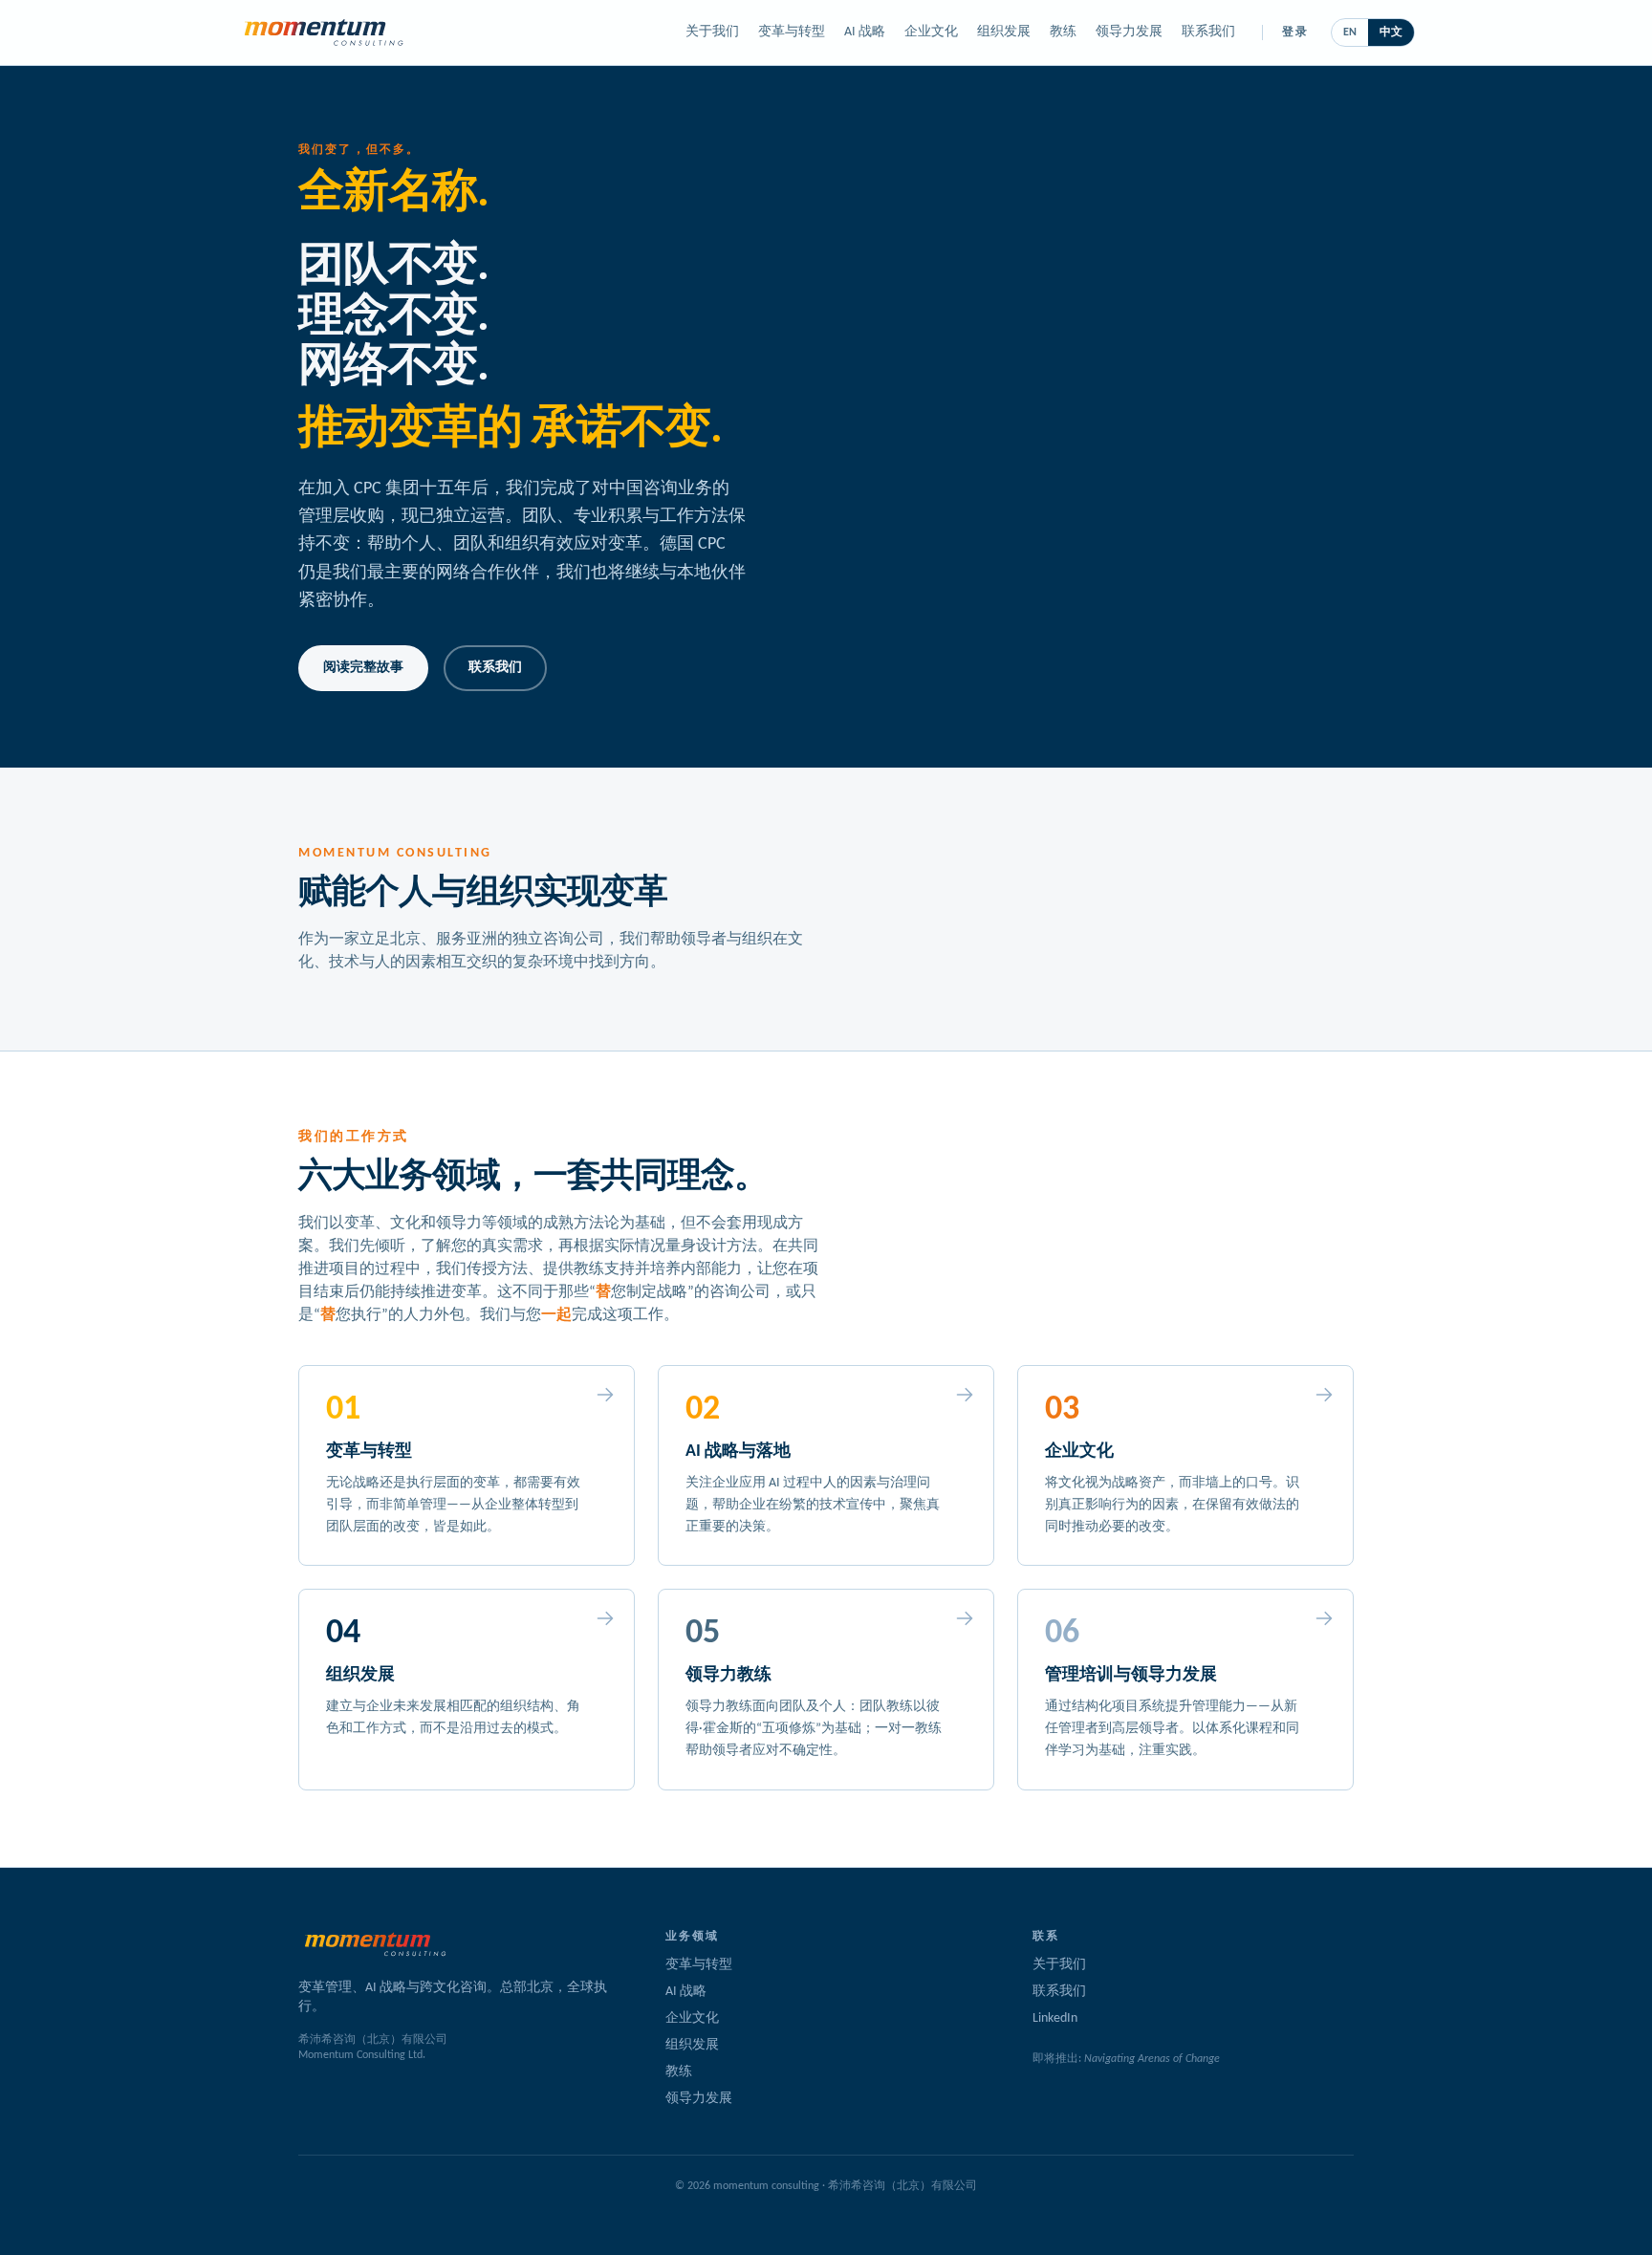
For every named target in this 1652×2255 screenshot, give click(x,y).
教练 (1063, 32)
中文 (1391, 33)
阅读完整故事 (363, 668)
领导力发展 (1129, 32)
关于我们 (712, 32)
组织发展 (1004, 32)
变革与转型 (792, 32)
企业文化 (931, 32)
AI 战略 (865, 32)
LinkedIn (1055, 2018)
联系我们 (1208, 32)
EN (1350, 33)
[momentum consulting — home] (323, 33)
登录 (1295, 33)
